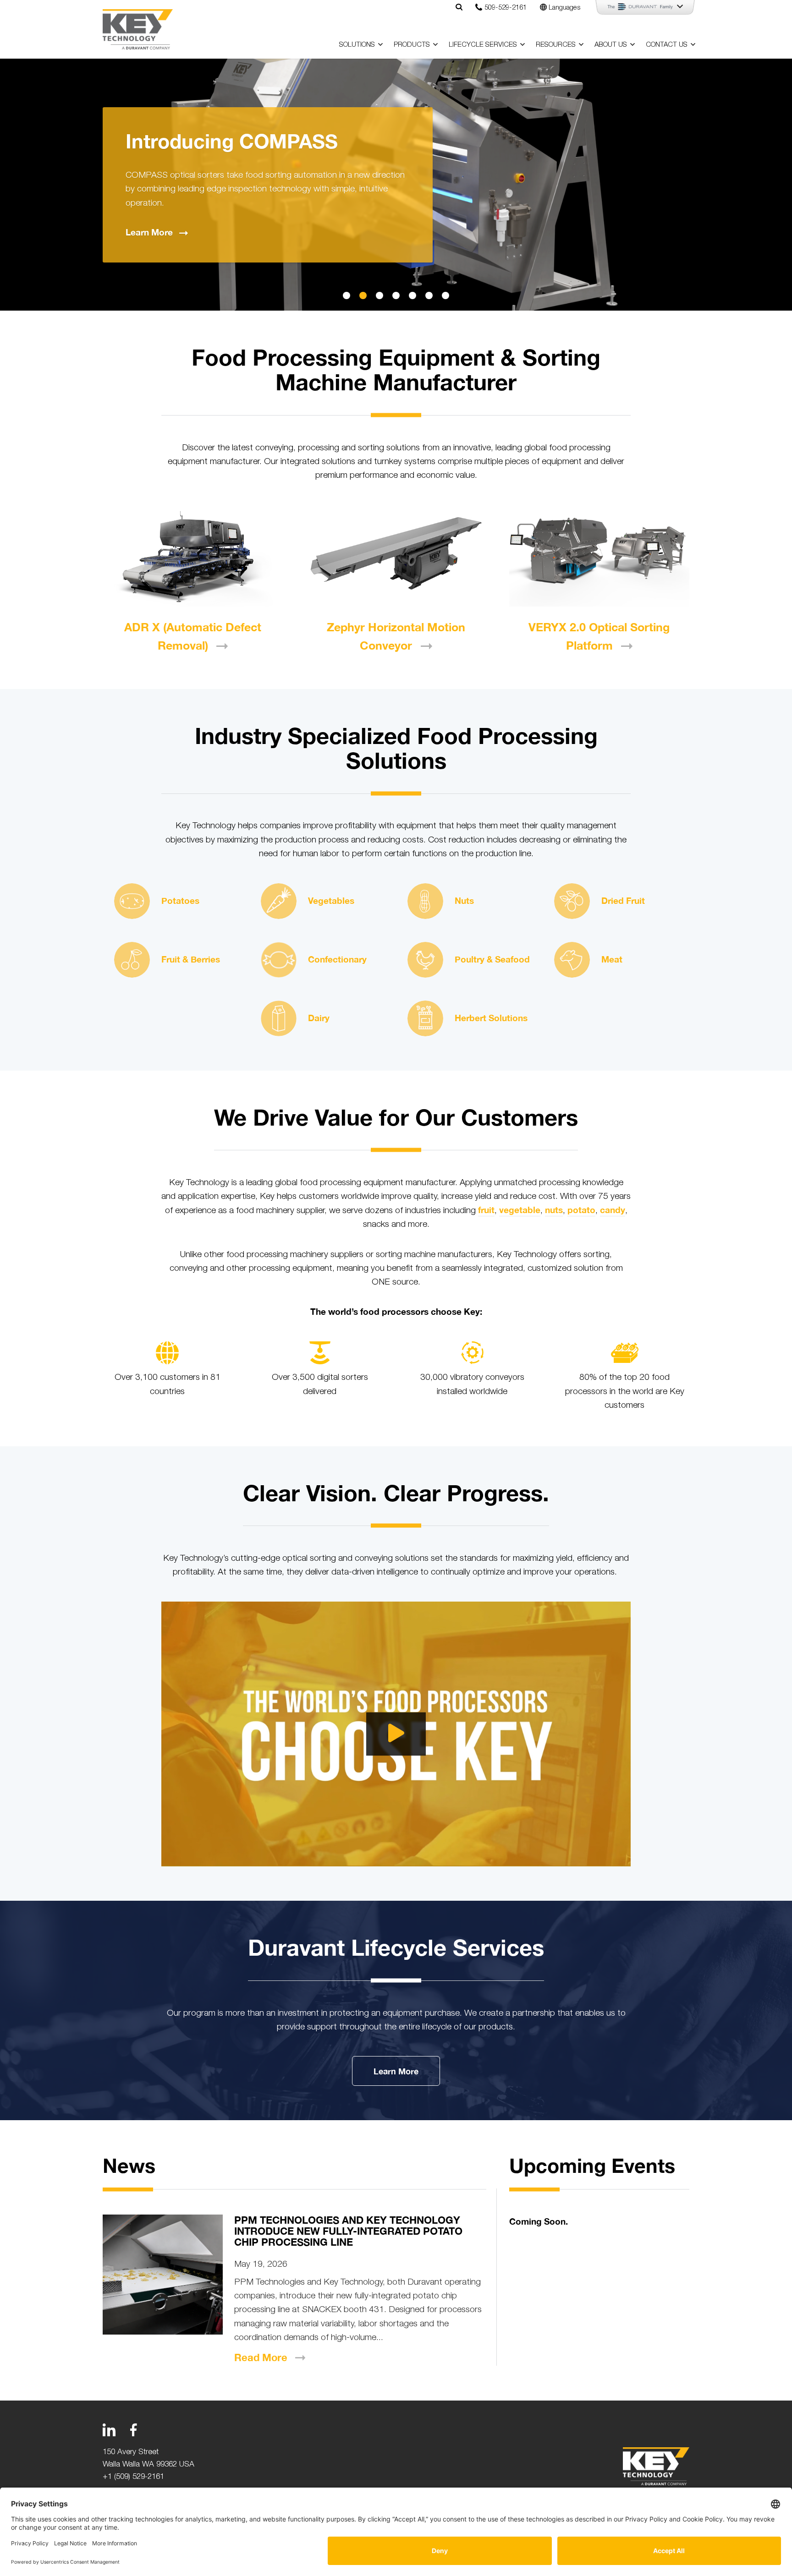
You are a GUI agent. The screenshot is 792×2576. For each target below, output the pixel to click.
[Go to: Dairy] (279, 1018)
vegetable (520, 1210)
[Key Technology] (138, 29)
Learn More (396, 2071)
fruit (486, 1210)
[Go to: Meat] (572, 960)
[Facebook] (133, 2430)
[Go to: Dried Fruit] (572, 901)
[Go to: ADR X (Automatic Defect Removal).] (193, 556)
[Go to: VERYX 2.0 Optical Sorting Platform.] (599, 556)
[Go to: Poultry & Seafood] (425, 960)
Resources (556, 44)
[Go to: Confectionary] (279, 960)
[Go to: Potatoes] (132, 901)
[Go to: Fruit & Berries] (132, 960)
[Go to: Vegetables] (279, 901)
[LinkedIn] (109, 2430)
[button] (346, 295)
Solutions (357, 44)
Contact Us (667, 44)
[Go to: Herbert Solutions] (425, 1018)
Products (412, 44)
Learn (149, 232)
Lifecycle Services (483, 44)
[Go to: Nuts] (425, 901)
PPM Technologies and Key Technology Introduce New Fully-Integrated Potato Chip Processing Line (348, 2231)
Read (261, 2357)
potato (581, 1210)
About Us (611, 44)
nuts (554, 1210)
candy (613, 1210)
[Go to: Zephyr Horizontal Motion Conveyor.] (396, 556)
